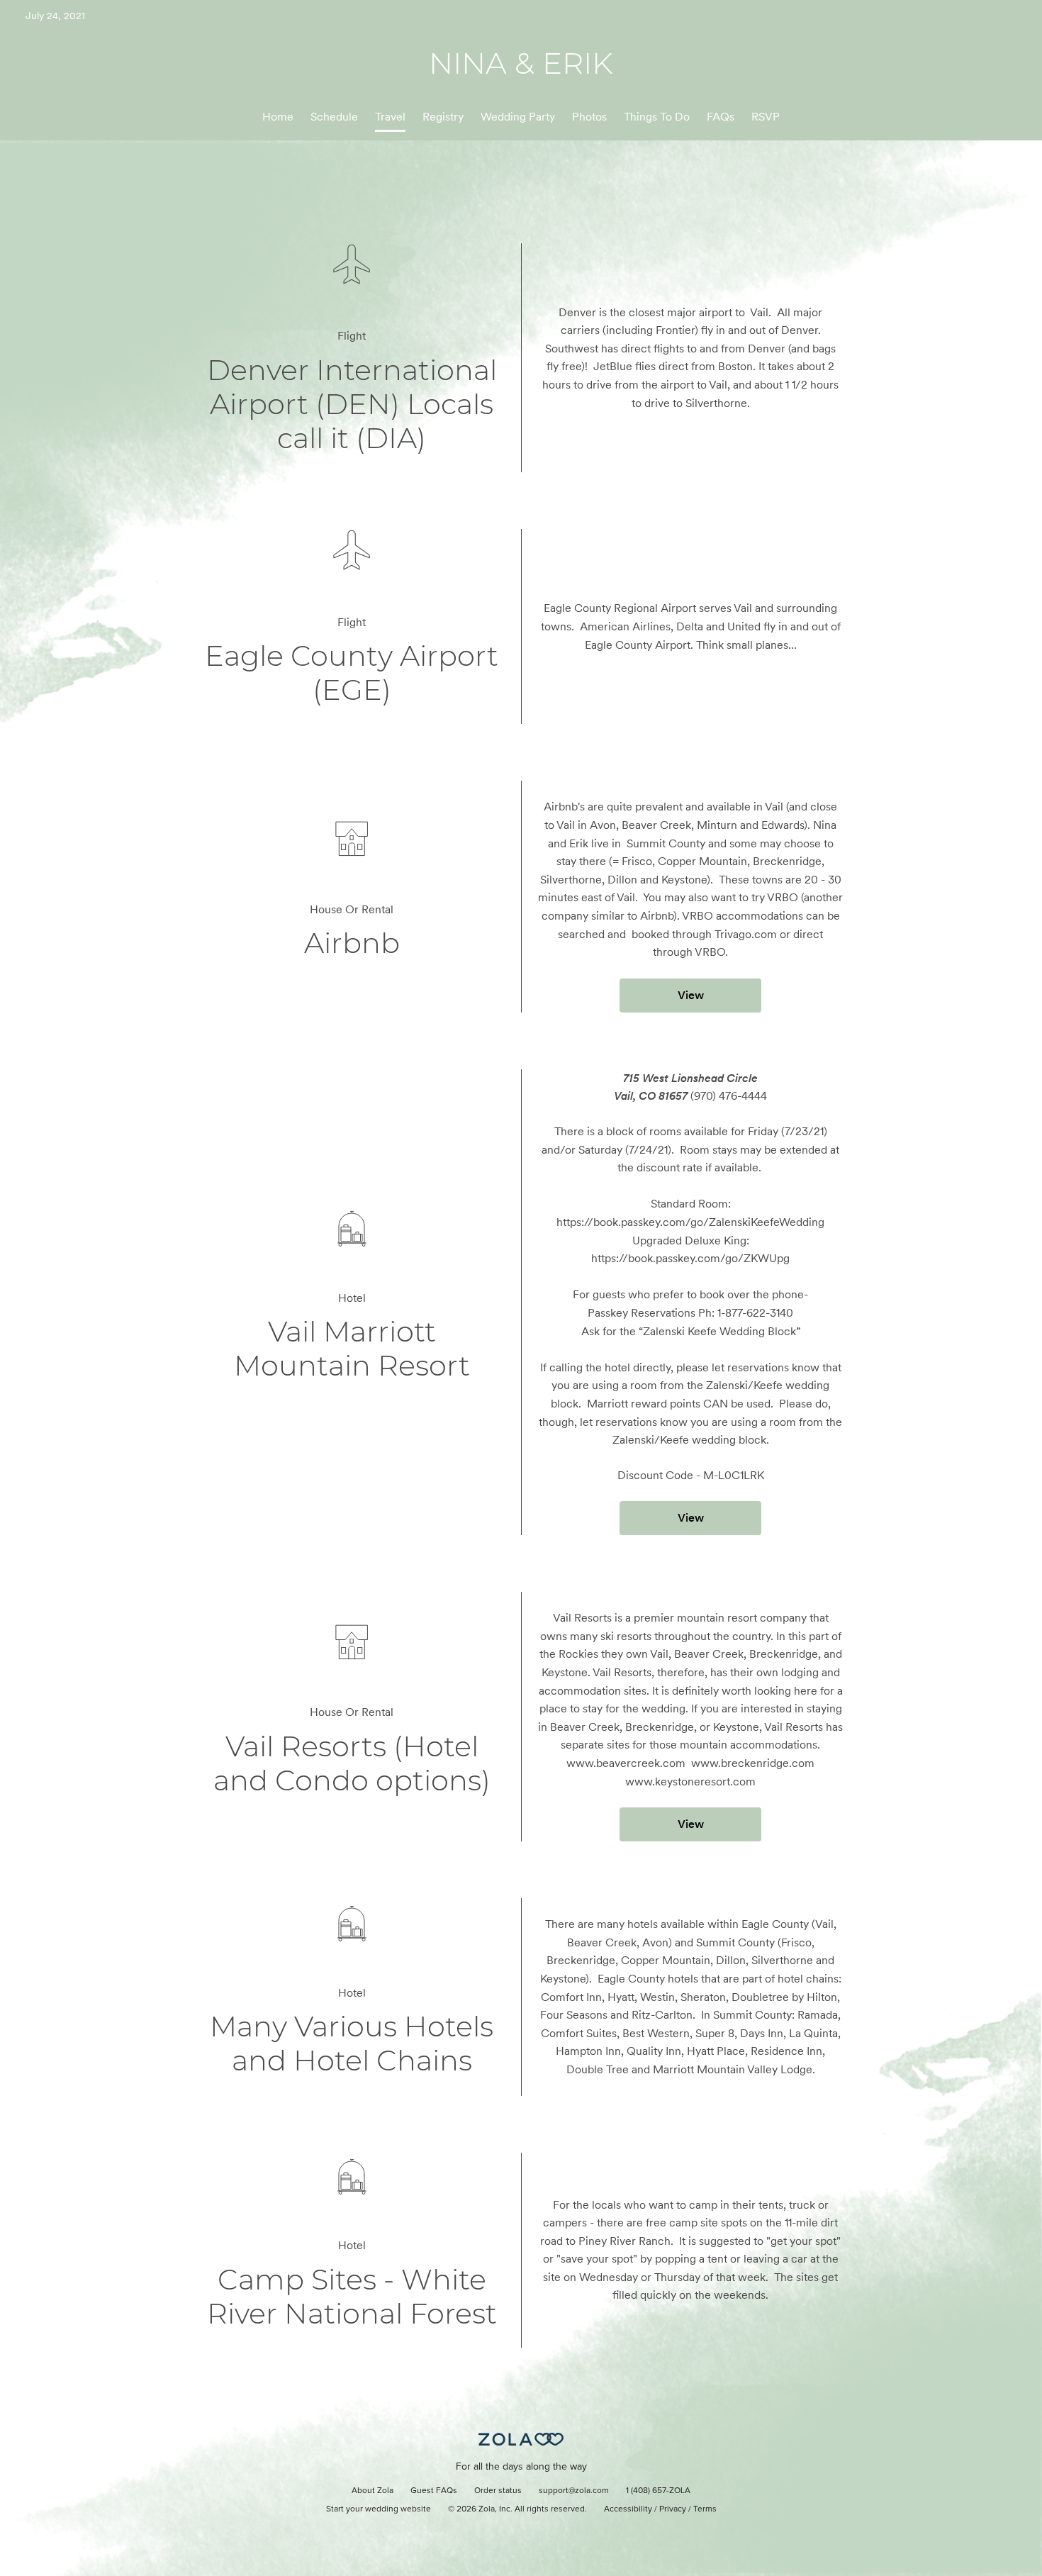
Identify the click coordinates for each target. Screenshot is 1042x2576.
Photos (589, 117)
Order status (498, 2491)
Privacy (673, 2509)
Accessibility (628, 2509)
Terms (705, 2509)
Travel (390, 117)
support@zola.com (574, 2491)
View (691, 995)
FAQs (721, 117)
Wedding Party (518, 117)
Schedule (334, 117)
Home (278, 117)
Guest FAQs (434, 2491)
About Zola (372, 2491)
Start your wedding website (379, 2509)
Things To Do (657, 117)
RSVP (766, 117)
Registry (443, 117)
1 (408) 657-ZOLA (658, 2491)
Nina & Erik (521, 63)
